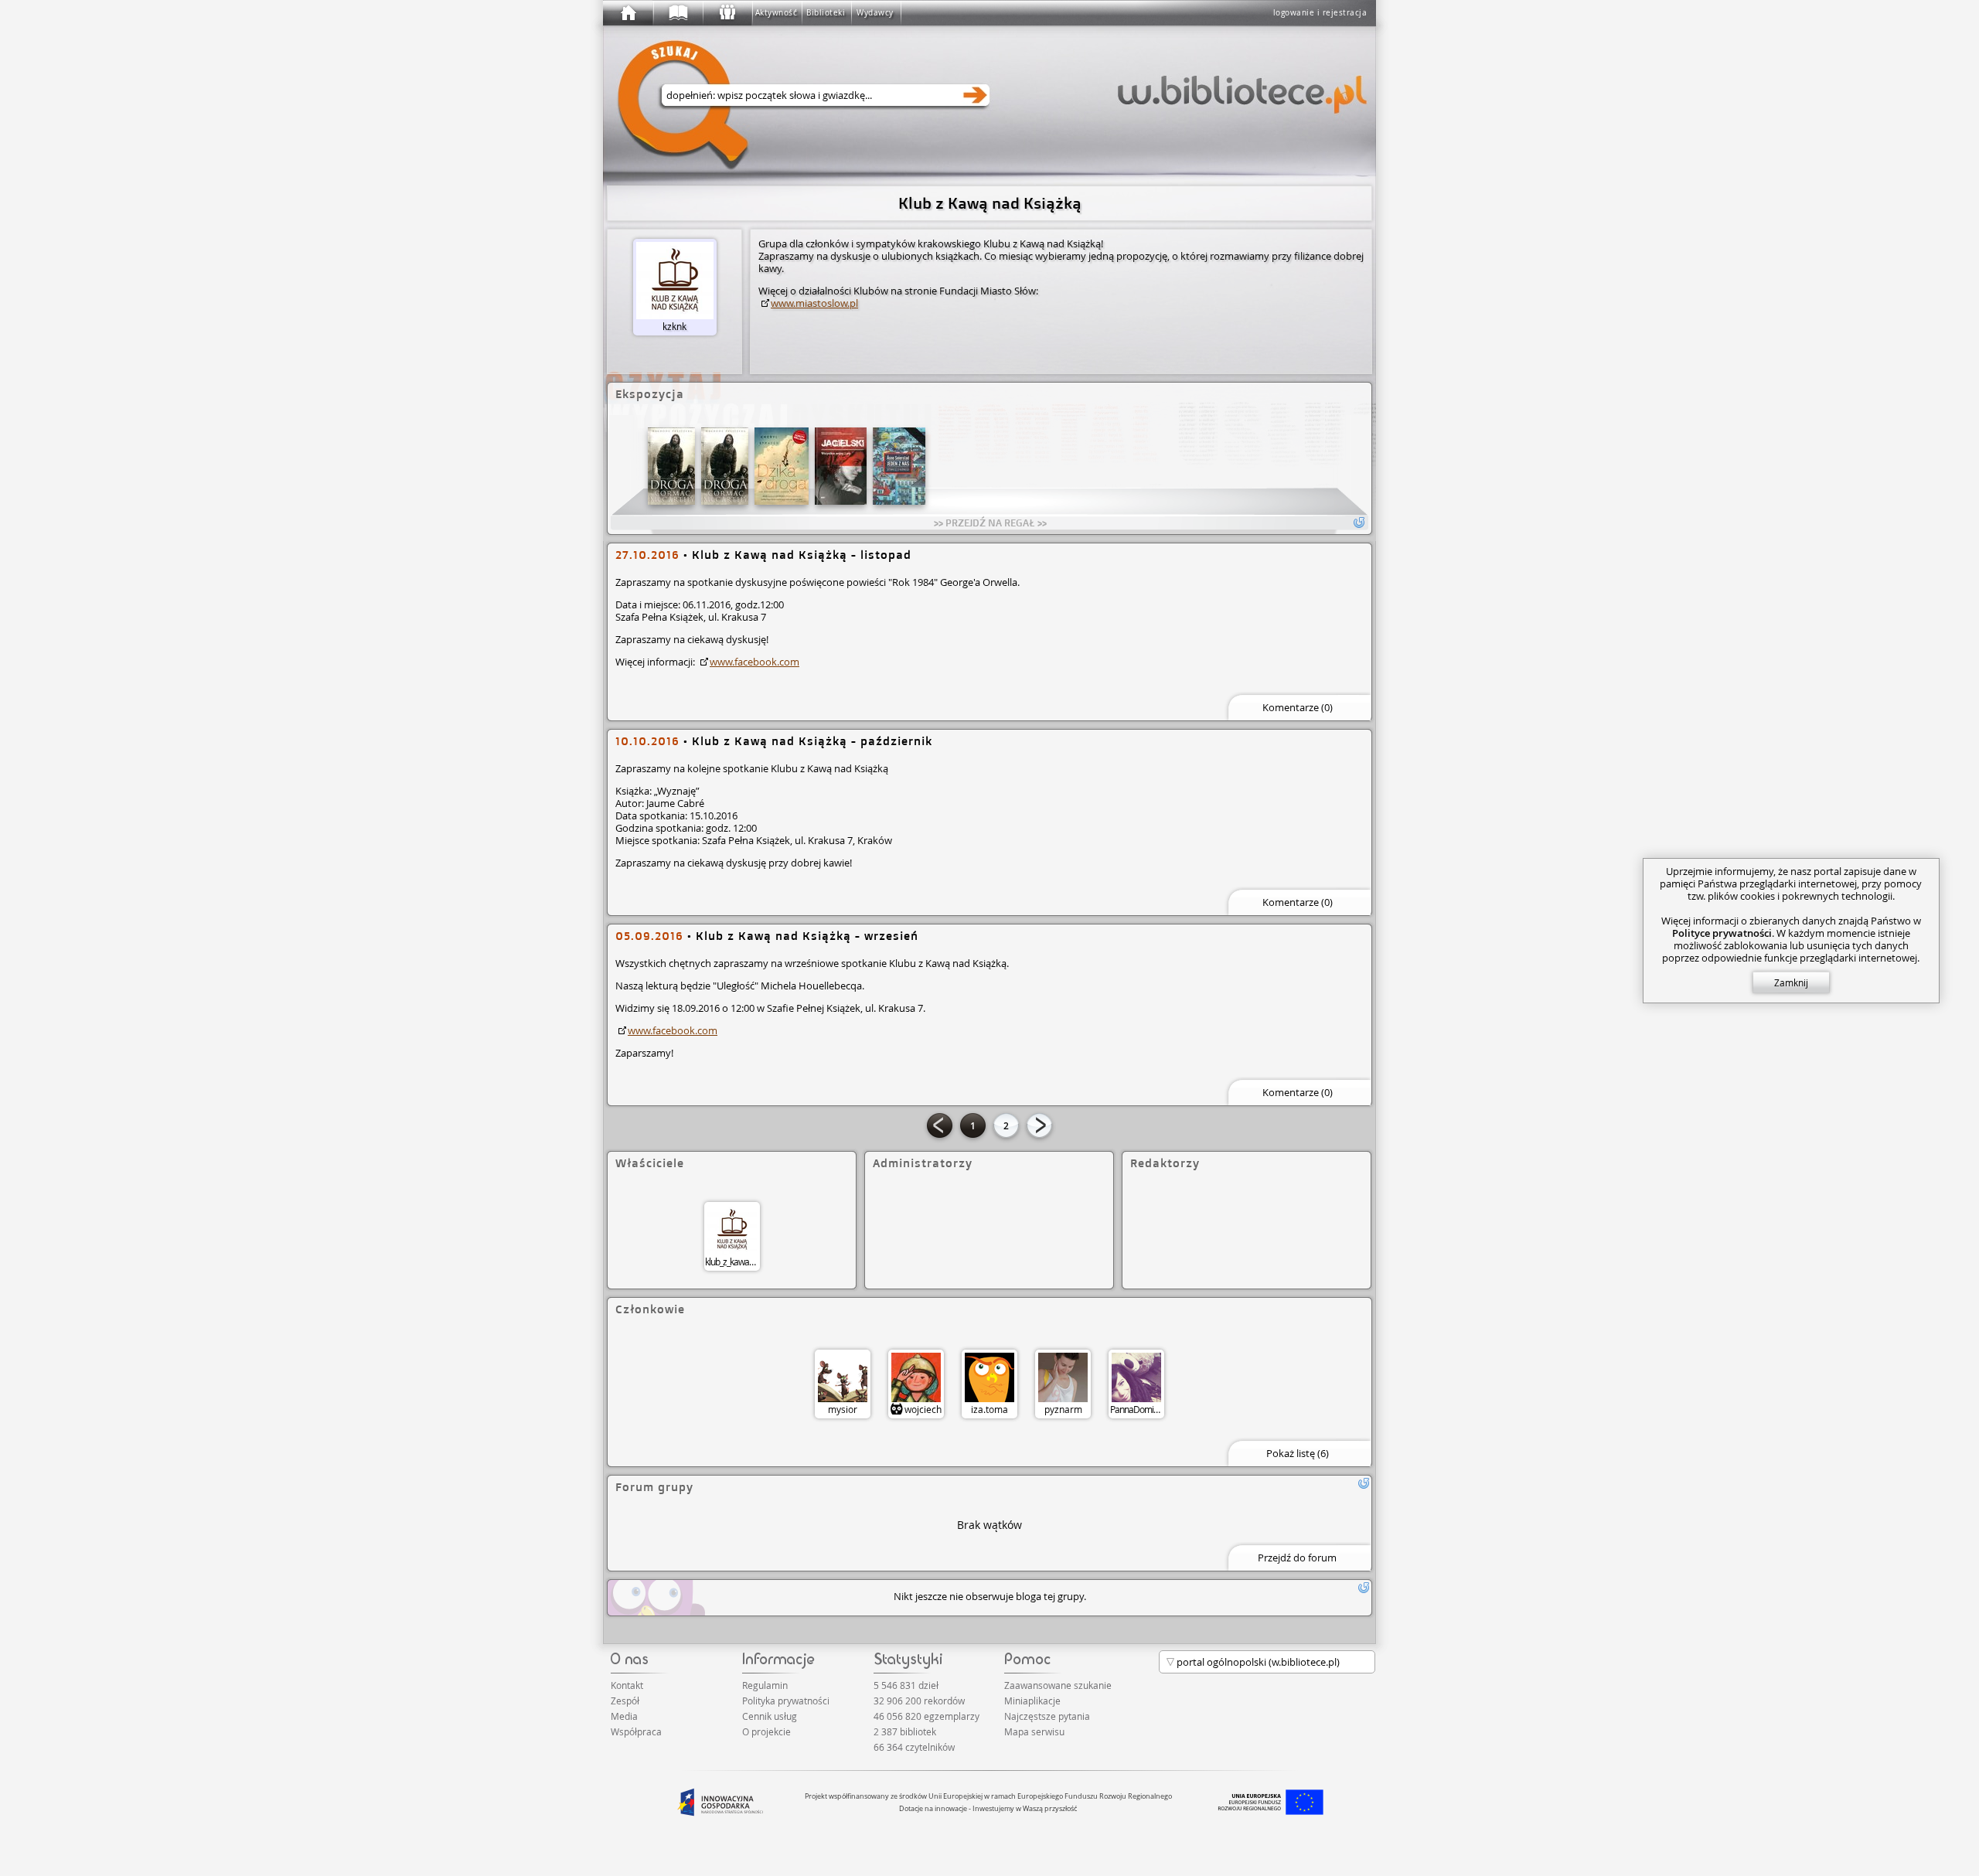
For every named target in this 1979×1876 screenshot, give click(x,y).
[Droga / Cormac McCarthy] (671, 466)
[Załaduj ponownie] (1364, 1483)
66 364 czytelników (914, 1747)
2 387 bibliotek (905, 1731)
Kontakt (627, 1685)
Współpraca (636, 1731)
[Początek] (628, 13)
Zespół (625, 1701)
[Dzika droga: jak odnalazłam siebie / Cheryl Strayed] (782, 466)
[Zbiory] (677, 13)
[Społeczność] (727, 13)
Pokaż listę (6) (1298, 1453)
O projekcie (766, 1731)
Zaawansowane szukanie (1058, 1685)
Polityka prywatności (786, 1701)
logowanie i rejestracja (1320, 13)
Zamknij (1791, 982)
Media (624, 1716)
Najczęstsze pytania (1047, 1716)
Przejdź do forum (1297, 1558)
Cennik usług (770, 1716)
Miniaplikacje (1032, 1701)
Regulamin (765, 1685)
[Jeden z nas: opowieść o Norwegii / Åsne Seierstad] (899, 466)
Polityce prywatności (1722, 933)
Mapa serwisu (1034, 1731)
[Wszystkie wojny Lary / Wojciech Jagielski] (841, 466)
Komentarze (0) (1298, 707)
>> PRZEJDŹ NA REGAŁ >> (990, 523)
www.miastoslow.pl (814, 303)
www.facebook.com (754, 662)
